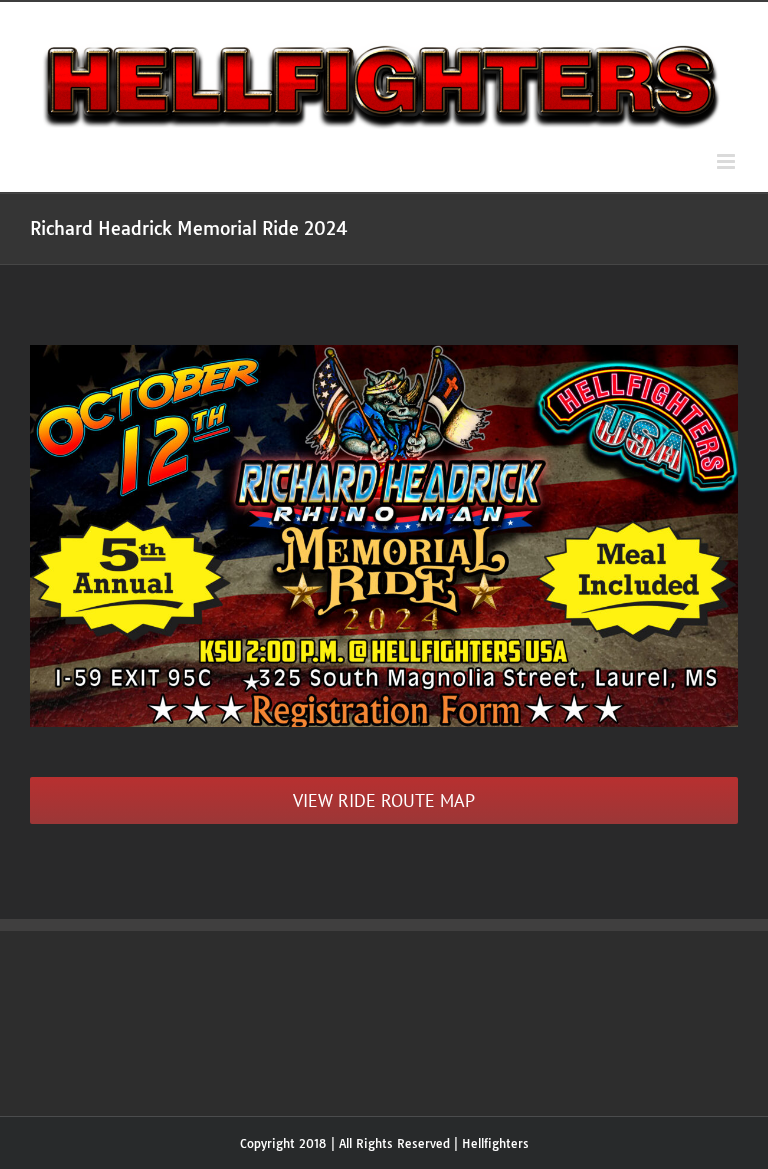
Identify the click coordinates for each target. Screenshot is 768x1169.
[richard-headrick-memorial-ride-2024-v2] (384, 353)
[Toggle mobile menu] (727, 161)
